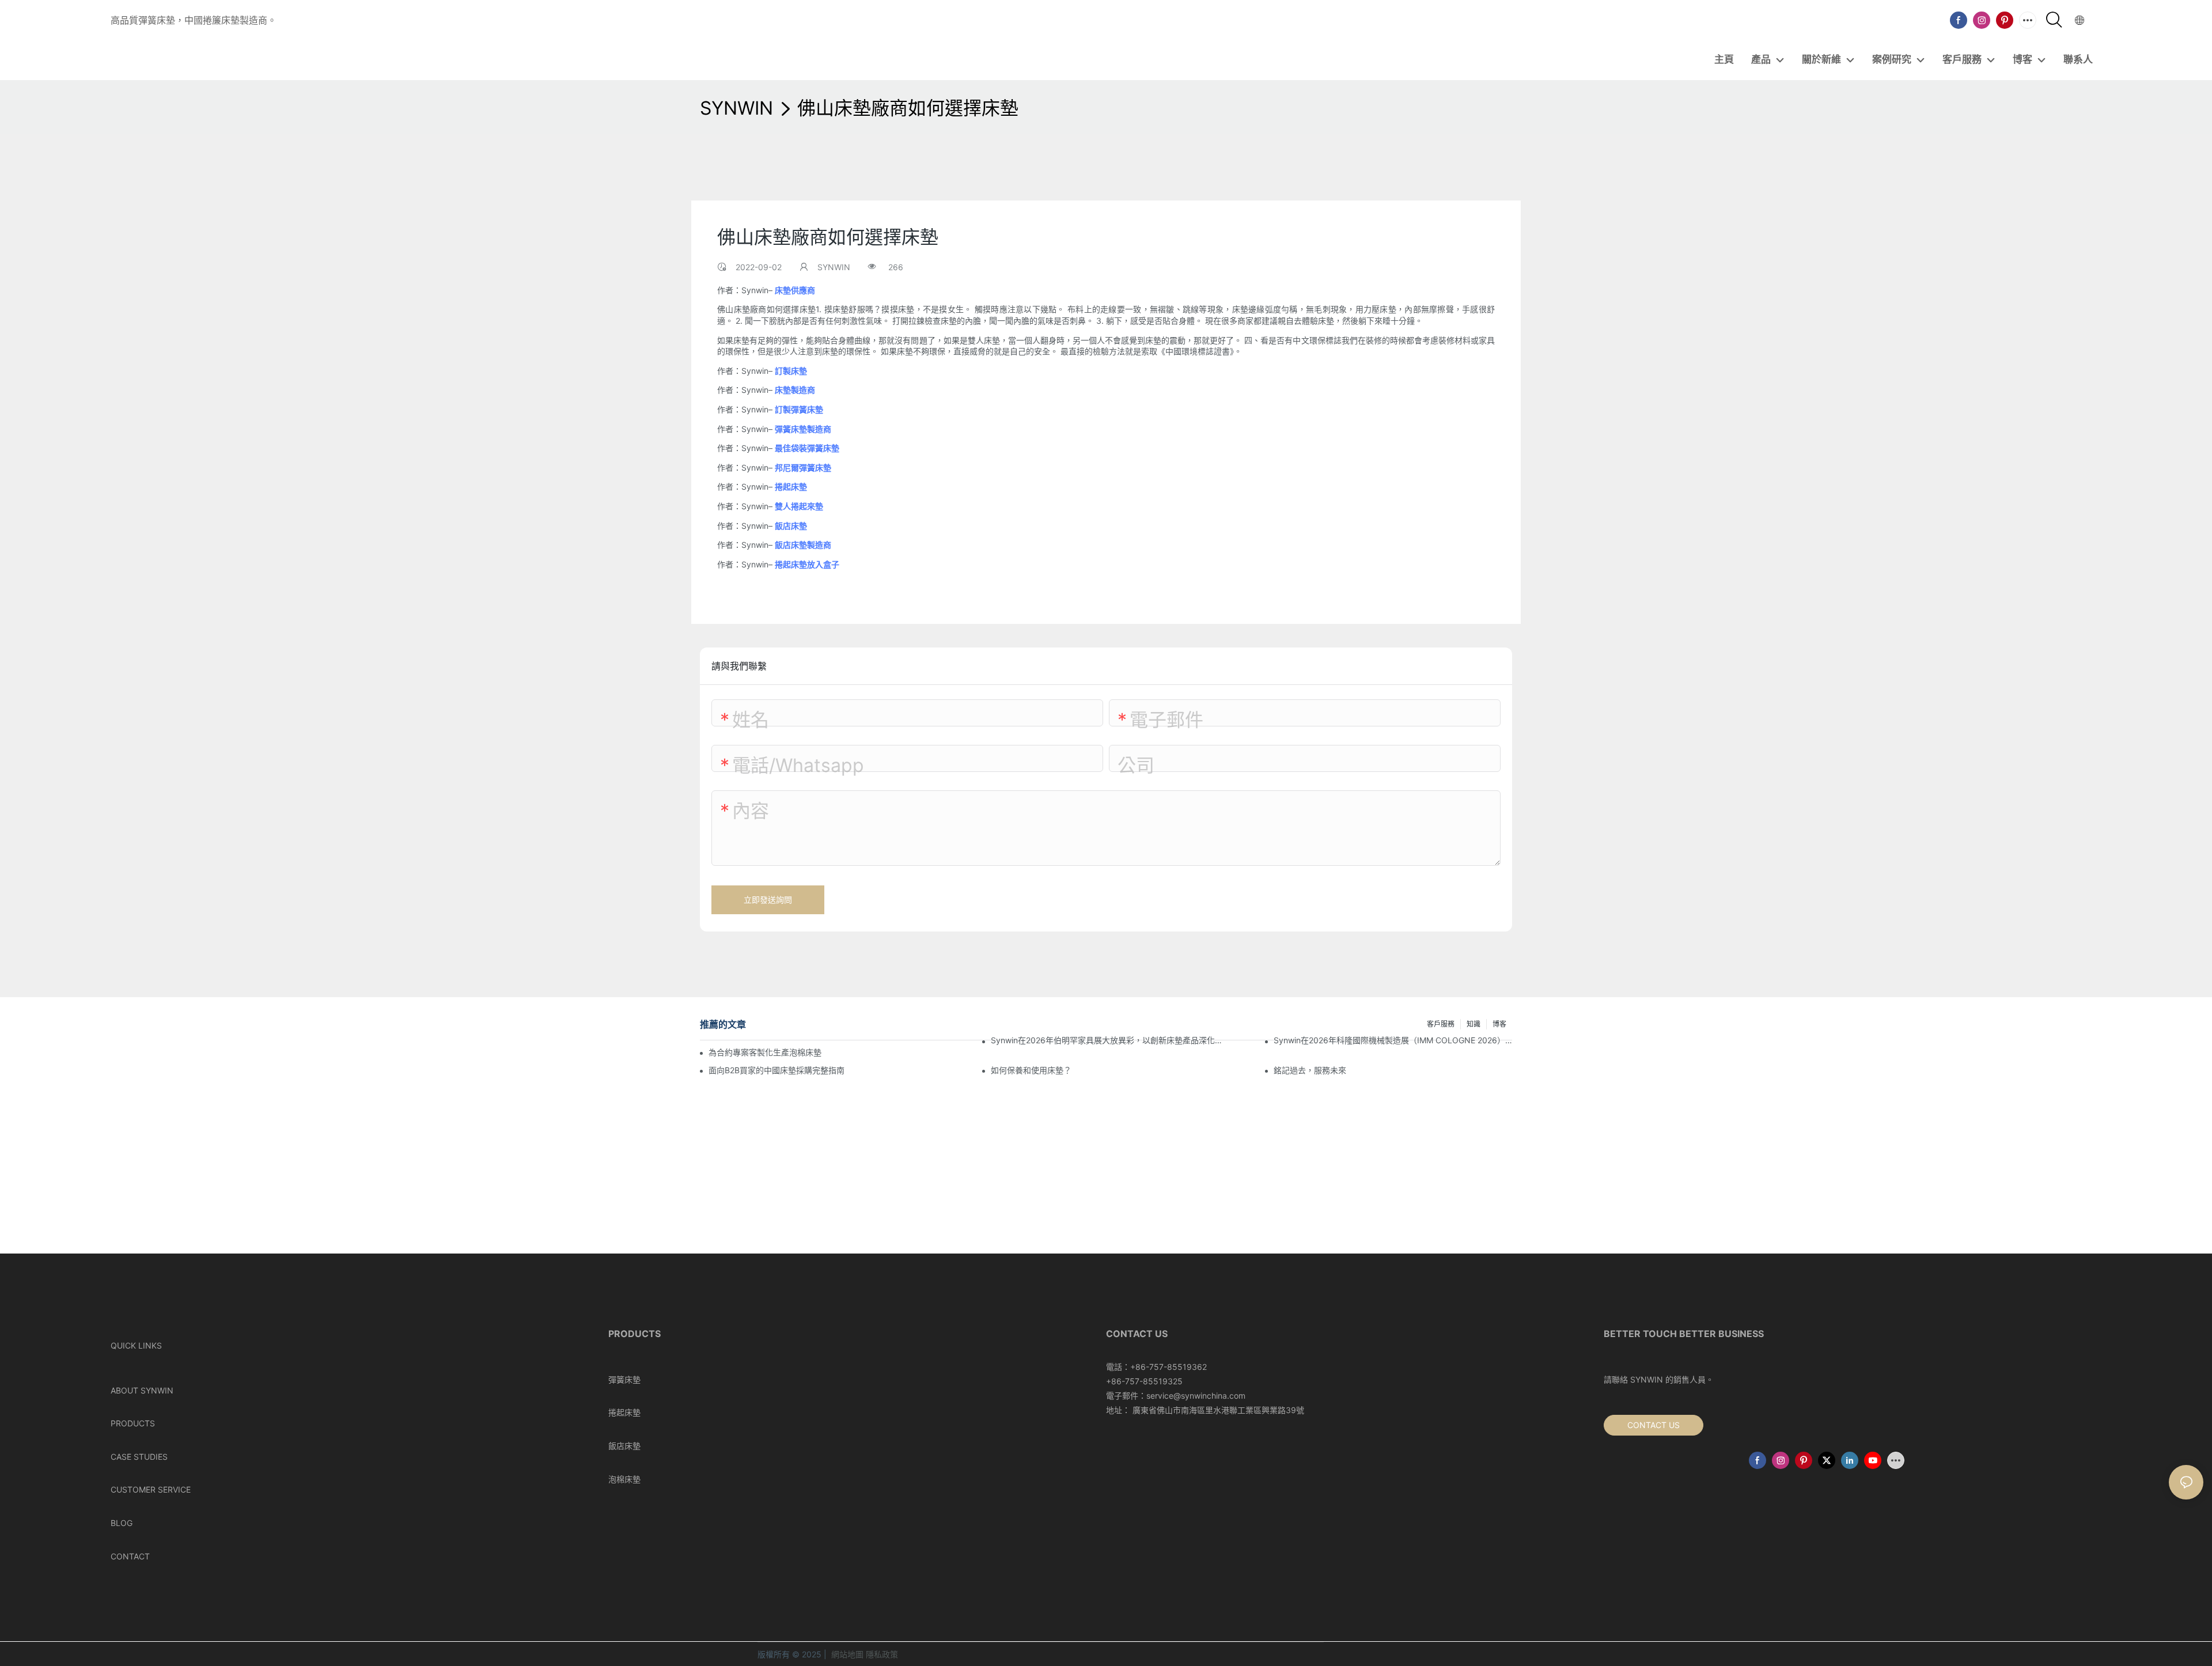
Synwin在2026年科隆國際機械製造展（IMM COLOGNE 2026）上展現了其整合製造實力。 (1393, 1040)
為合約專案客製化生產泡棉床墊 (765, 1052)
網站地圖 (847, 1654)
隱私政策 (882, 1654)
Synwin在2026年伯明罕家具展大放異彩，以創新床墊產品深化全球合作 (1110, 1040)
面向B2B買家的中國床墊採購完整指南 (777, 1070)
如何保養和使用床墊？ (1031, 1070)
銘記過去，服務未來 (1310, 1070)
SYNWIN (736, 108)
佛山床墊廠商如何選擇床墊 (908, 108)
